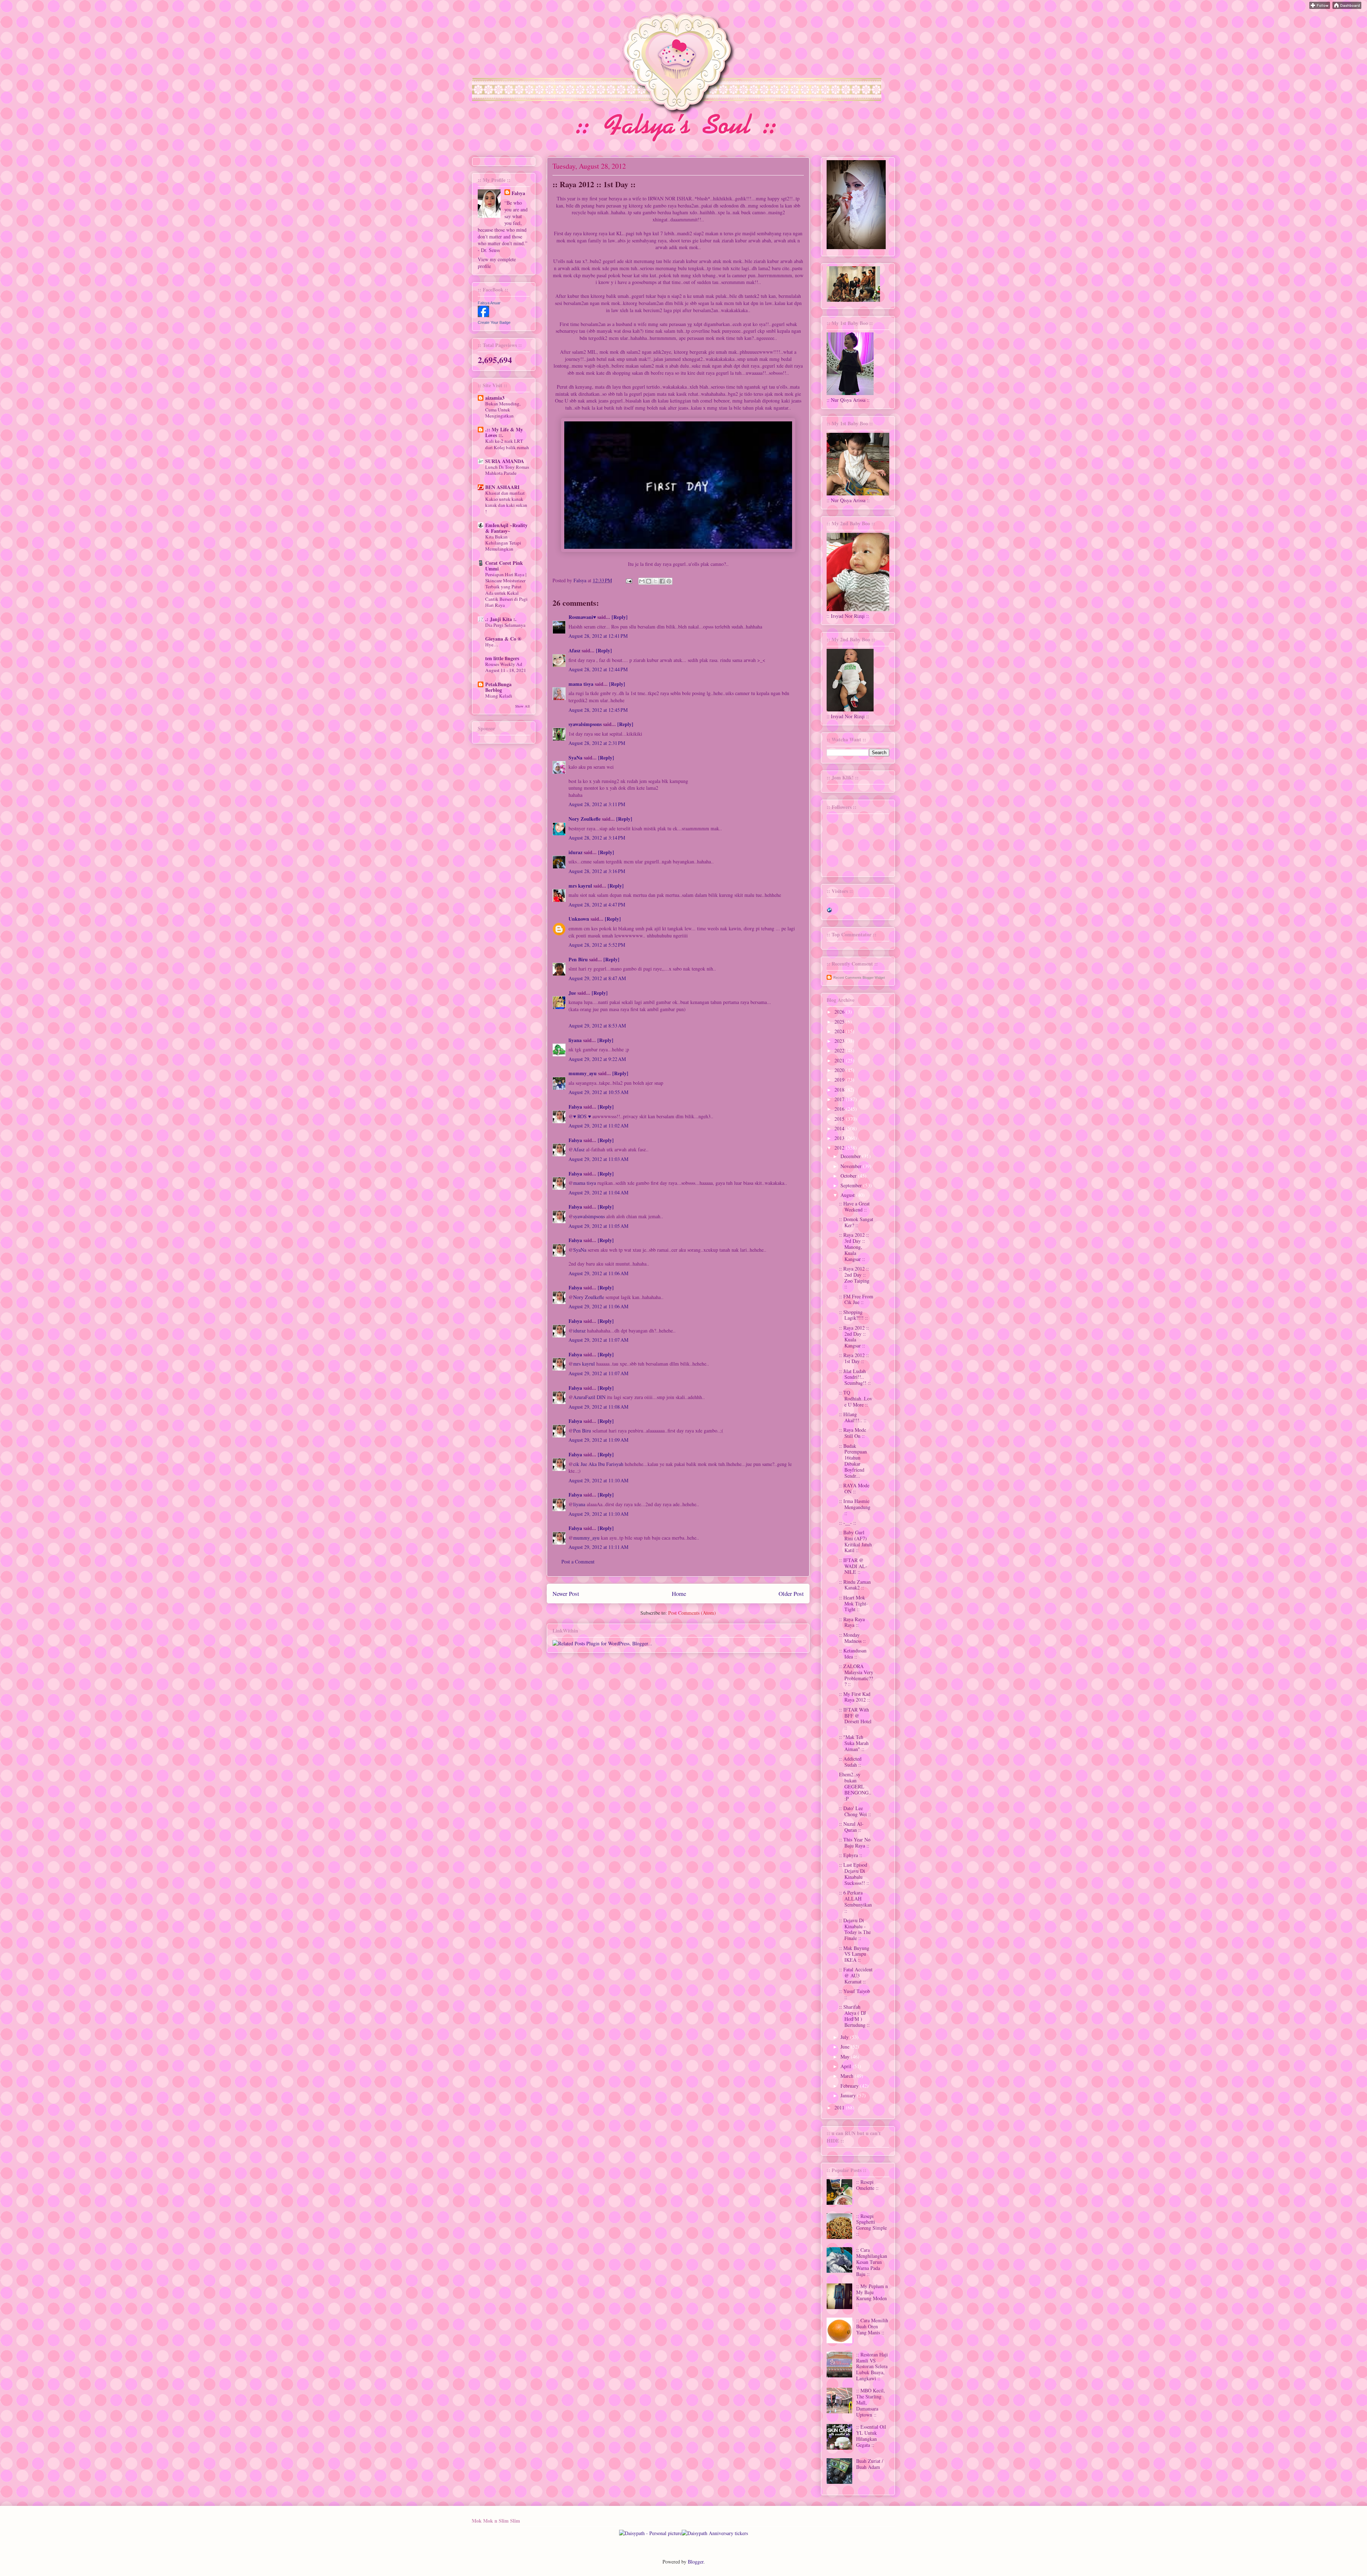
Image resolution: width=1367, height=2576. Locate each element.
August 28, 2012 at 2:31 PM (597, 743)
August (848, 1195)
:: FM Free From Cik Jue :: (856, 1299)
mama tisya (581, 684)
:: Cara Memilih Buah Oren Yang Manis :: (872, 2326)
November (852, 1166)
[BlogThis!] (649, 581)
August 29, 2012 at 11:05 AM (598, 1226)
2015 (840, 1119)
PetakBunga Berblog (498, 687)
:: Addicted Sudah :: (850, 1762)
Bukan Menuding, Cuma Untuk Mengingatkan (503, 410)
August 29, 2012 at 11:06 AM (598, 1273)
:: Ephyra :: (851, 1855)
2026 (840, 1012)
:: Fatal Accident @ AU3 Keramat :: (856, 1975)
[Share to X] (655, 581)
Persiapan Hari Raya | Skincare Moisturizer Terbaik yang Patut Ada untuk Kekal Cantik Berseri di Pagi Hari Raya (506, 590)
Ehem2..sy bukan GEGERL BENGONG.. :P (855, 1786)
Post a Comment (578, 1562)
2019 (840, 1080)
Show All (522, 706)
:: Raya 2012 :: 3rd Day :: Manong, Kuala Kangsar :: (854, 1247)
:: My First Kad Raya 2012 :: (855, 1697)
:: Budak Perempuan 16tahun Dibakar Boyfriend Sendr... (853, 1461)
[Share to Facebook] (662, 581)
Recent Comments (847, 978)
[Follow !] (1320, 7)
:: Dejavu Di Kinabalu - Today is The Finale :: (855, 1929)
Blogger (696, 2562)
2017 (840, 1099)
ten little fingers (502, 658)
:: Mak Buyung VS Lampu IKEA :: (854, 1954)
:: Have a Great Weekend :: (854, 1206)
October (849, 1176)
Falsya (581, 580)
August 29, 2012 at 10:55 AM (598, 1092)
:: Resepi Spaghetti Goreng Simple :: (871, 2225)
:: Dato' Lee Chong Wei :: (855, 1811)
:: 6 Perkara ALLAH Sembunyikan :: (855, 1901)
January (849, 2095)
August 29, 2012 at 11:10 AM (598, 1480)
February (850, 2086)
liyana (575, 1040)
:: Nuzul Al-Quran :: (851, 1827)
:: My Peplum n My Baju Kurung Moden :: (872, 2295)
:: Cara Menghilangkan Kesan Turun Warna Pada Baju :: (872, 2262)
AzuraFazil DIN (589, 1397)
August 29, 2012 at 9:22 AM (597, 1059)
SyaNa (575, 758)
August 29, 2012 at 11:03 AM (598, 1159)
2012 (840, 1148)
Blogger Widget (874, 978)
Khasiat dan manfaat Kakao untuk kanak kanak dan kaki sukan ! (506, 502)
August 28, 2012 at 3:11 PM (597, 804)
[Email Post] (628, 580)
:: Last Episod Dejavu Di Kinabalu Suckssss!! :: (854, 1874)
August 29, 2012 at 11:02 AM (598, 1126)
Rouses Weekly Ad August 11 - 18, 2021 (506, 667)
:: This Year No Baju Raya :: (855, 1842)
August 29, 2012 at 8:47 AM (597, 978)
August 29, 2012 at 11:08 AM (598, 1407)
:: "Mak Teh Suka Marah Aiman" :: (854, 1743)
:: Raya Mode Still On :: (853, 1433)
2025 (840, 1022)
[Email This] (642, 581)
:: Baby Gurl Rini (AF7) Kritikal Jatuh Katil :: (855, 1541)
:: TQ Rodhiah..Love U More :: (856, 1399)
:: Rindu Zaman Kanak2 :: (855, 1585)
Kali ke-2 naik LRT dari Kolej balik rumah (507, 444)
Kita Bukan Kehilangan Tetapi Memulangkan (503, 543)
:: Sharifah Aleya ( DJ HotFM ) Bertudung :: (854, 2016)
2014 (840, 1128)
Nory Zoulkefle (585, 819)
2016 (840, 1109)
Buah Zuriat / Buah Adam (870, 2464)
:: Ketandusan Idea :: (853, 1654)
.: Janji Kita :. (501, 619)
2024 (840, 1031)
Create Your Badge (494, 322)
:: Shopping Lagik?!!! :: (853, 1315)
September (852, 1185)
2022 (840, 1050)
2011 (840, 2107)
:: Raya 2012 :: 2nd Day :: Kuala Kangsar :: (854, 1337)
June (846, 2047)
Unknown (579, 919)
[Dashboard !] (1347, 7)
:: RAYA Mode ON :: (854, 1488)
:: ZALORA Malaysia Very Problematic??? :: (856, 1675)
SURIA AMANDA (505, 461)
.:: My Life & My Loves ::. (504, 432)
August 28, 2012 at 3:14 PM (597, 838)
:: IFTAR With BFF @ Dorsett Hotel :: (855, 1718)
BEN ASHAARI (502, 487)
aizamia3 (495, 398)
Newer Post (566, 1594)
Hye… (492, 645)
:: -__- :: (848, 1523)
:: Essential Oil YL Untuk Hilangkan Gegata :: (871, 2436)
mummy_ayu (583, 1073)
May (846, 2057)
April (847, 2066)
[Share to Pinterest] (669, 581)
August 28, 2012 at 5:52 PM (597, 945)
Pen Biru (578, 959)
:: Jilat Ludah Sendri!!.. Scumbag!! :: (855, 1377)
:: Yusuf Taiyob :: (855, 1994)
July (845, 2037)
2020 (840, 1070)
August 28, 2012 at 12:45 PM (598, 710)
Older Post (791, 1594)
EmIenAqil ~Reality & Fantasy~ (506, 528)
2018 (840, 1090)
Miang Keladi (499, 696)
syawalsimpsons (585, 724)
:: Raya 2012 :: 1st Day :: (854, 1358)
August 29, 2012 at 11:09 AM (598, 1440)
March (848, 2076)
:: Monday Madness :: (852, 1638)
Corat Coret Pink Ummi (504, 566)
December (851, 1156)
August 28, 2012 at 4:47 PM (597, 905)
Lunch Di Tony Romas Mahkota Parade (507, 470)
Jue (573, 993)
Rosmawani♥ (582, 617)
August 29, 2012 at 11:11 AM (598, 1547)
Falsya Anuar (489, 303)
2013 (840, 1138)
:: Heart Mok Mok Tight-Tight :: (853, 1604)
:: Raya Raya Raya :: (852, 1622)
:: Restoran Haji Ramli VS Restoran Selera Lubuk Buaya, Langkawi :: (872, 2366)
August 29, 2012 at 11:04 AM (598, 1192)
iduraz (575, 852)
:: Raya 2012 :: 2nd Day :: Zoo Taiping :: (854, 1278)
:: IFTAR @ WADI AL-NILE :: (853, 1566)
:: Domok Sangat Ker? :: (856, 1222)
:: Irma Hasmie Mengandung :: (855, 1507)
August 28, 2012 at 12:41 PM (598, 636)
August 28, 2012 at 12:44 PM (598, 669)
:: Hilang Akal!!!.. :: (853, 1417)
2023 (840, 1041)
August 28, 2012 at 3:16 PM (597, 871)
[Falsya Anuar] (483, 315)
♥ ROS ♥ (582, 1116)
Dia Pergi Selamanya (505, 625)
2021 (840, 1060)
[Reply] (620, 617)
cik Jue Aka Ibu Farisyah (598, 1464)
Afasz (574, 650)
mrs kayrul (580, 886)
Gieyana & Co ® (503, 639)
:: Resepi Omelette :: (867, 2185)
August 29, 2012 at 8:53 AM (597, 1026)
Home (679, 1594)
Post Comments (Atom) (692, 1613)
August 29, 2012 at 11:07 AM (598, 1340)
